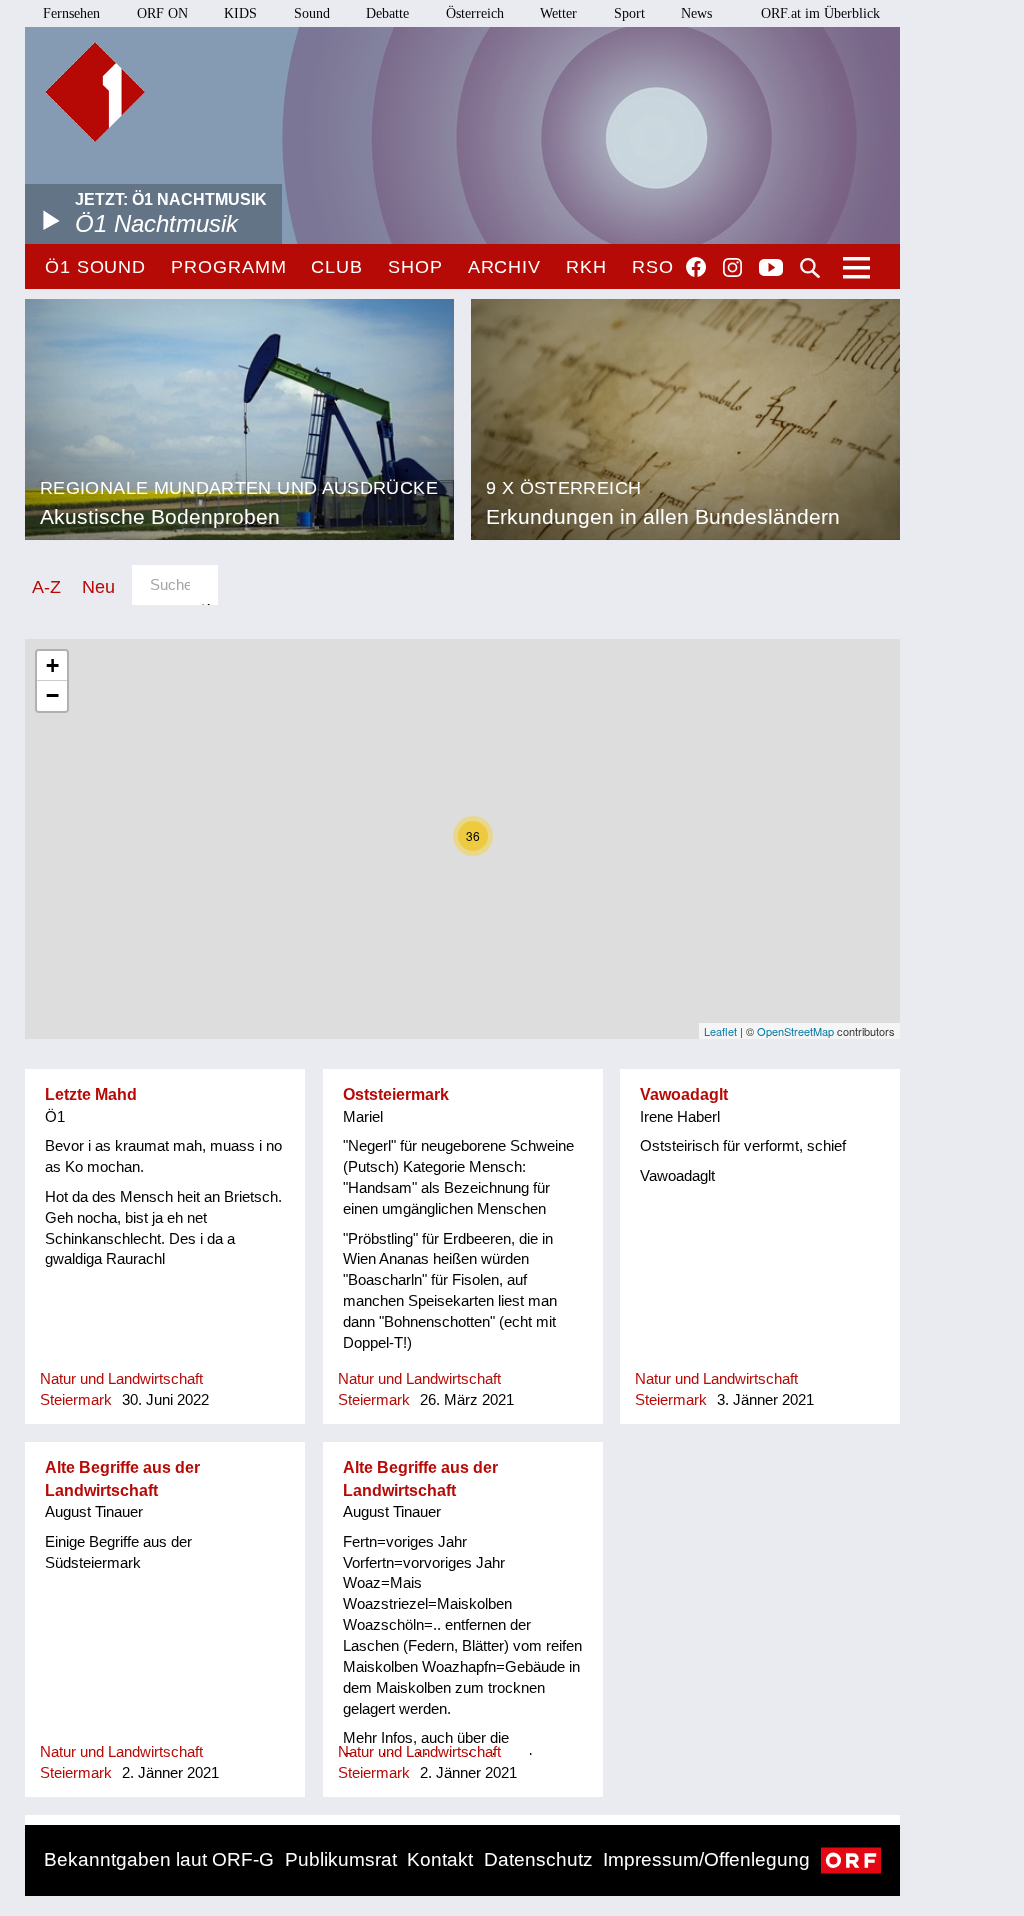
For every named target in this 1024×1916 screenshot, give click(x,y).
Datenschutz (538, 1859)
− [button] (52, 695)
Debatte (387, 13)
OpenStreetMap (795, 1031)
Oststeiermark (396, 1094)
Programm (228, 267)
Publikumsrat (341, 1859)
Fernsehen (71, 13)
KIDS (240, 13)
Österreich (475, 13)
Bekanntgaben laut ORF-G (159, 1859)
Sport (629, 13)
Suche (810, 268)
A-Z (46, 586)
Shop (415, 267)
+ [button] (52, 665)
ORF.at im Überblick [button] (820, 13)
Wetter (558, 13)
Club (337, 267)
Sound (312, 13)
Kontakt (440, 1859)
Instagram (732, 268)
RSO (653, 267)
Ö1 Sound (95, 267)
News (696, 13)
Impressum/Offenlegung (706, 1859)
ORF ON (162, 13)
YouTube (771, 269)
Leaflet (720, 1031)
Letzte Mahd (91, 1094)
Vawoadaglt (684, 1094)
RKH (586, 267)
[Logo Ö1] (95, 92)
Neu (98, 586)
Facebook (696, 267)
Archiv (504, 267)
